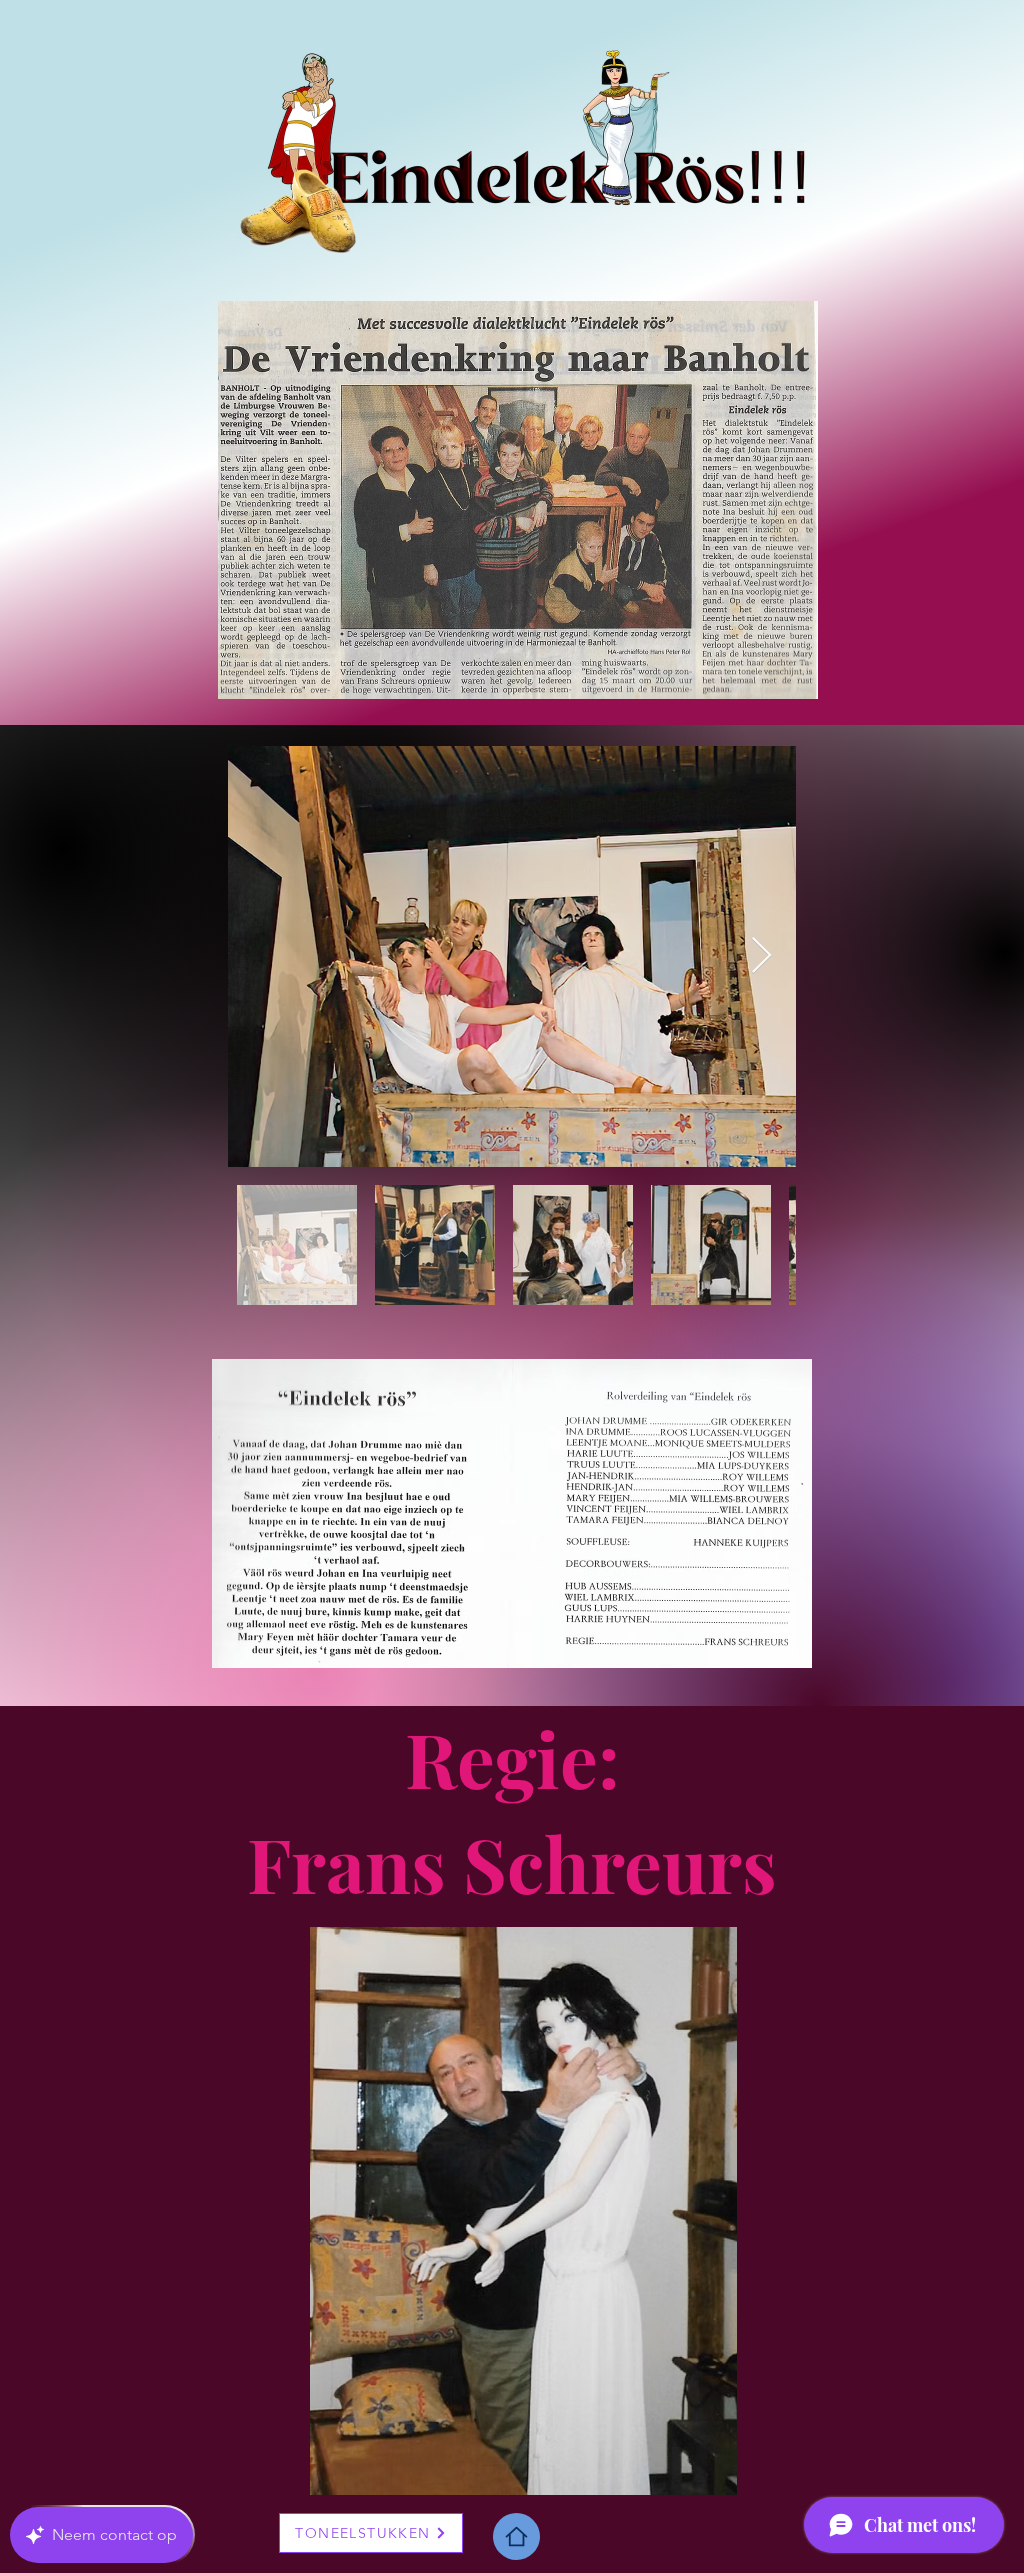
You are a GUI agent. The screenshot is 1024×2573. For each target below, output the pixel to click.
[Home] (516, 2536)
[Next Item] (761, 956)
